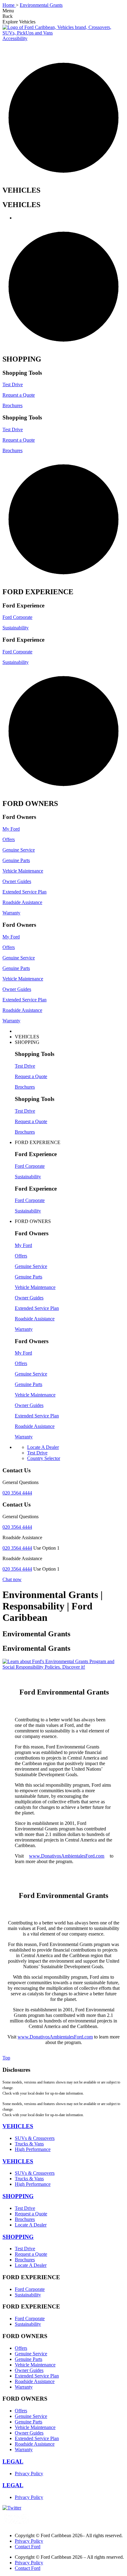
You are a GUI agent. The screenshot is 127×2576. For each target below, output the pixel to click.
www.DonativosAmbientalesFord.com (67, 1856)
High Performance (33, 2149)
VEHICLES (18, 2126)
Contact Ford (28, 2547)
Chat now (12, 1579)
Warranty (11, 913)
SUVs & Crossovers (35, 2138)
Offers (9, 839)
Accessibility (15, 38)
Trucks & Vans (29, 2144)
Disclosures (16, 2070)
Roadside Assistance (22, 902)
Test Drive (13, 384)
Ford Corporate (17, 617)
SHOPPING (18, 2196)
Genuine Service (19, 850)
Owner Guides (17, 881)
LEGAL (13, 2462)
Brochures (12, 405)
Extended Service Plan (25, 892)
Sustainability (16, 628)
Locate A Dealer (31, 2225)
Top (6, 2058)
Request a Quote (19, 395)
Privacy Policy (29, 2474)
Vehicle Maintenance (23, 871)
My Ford (11, 829)
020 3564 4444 (17, 1493)
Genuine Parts (16, 860)
